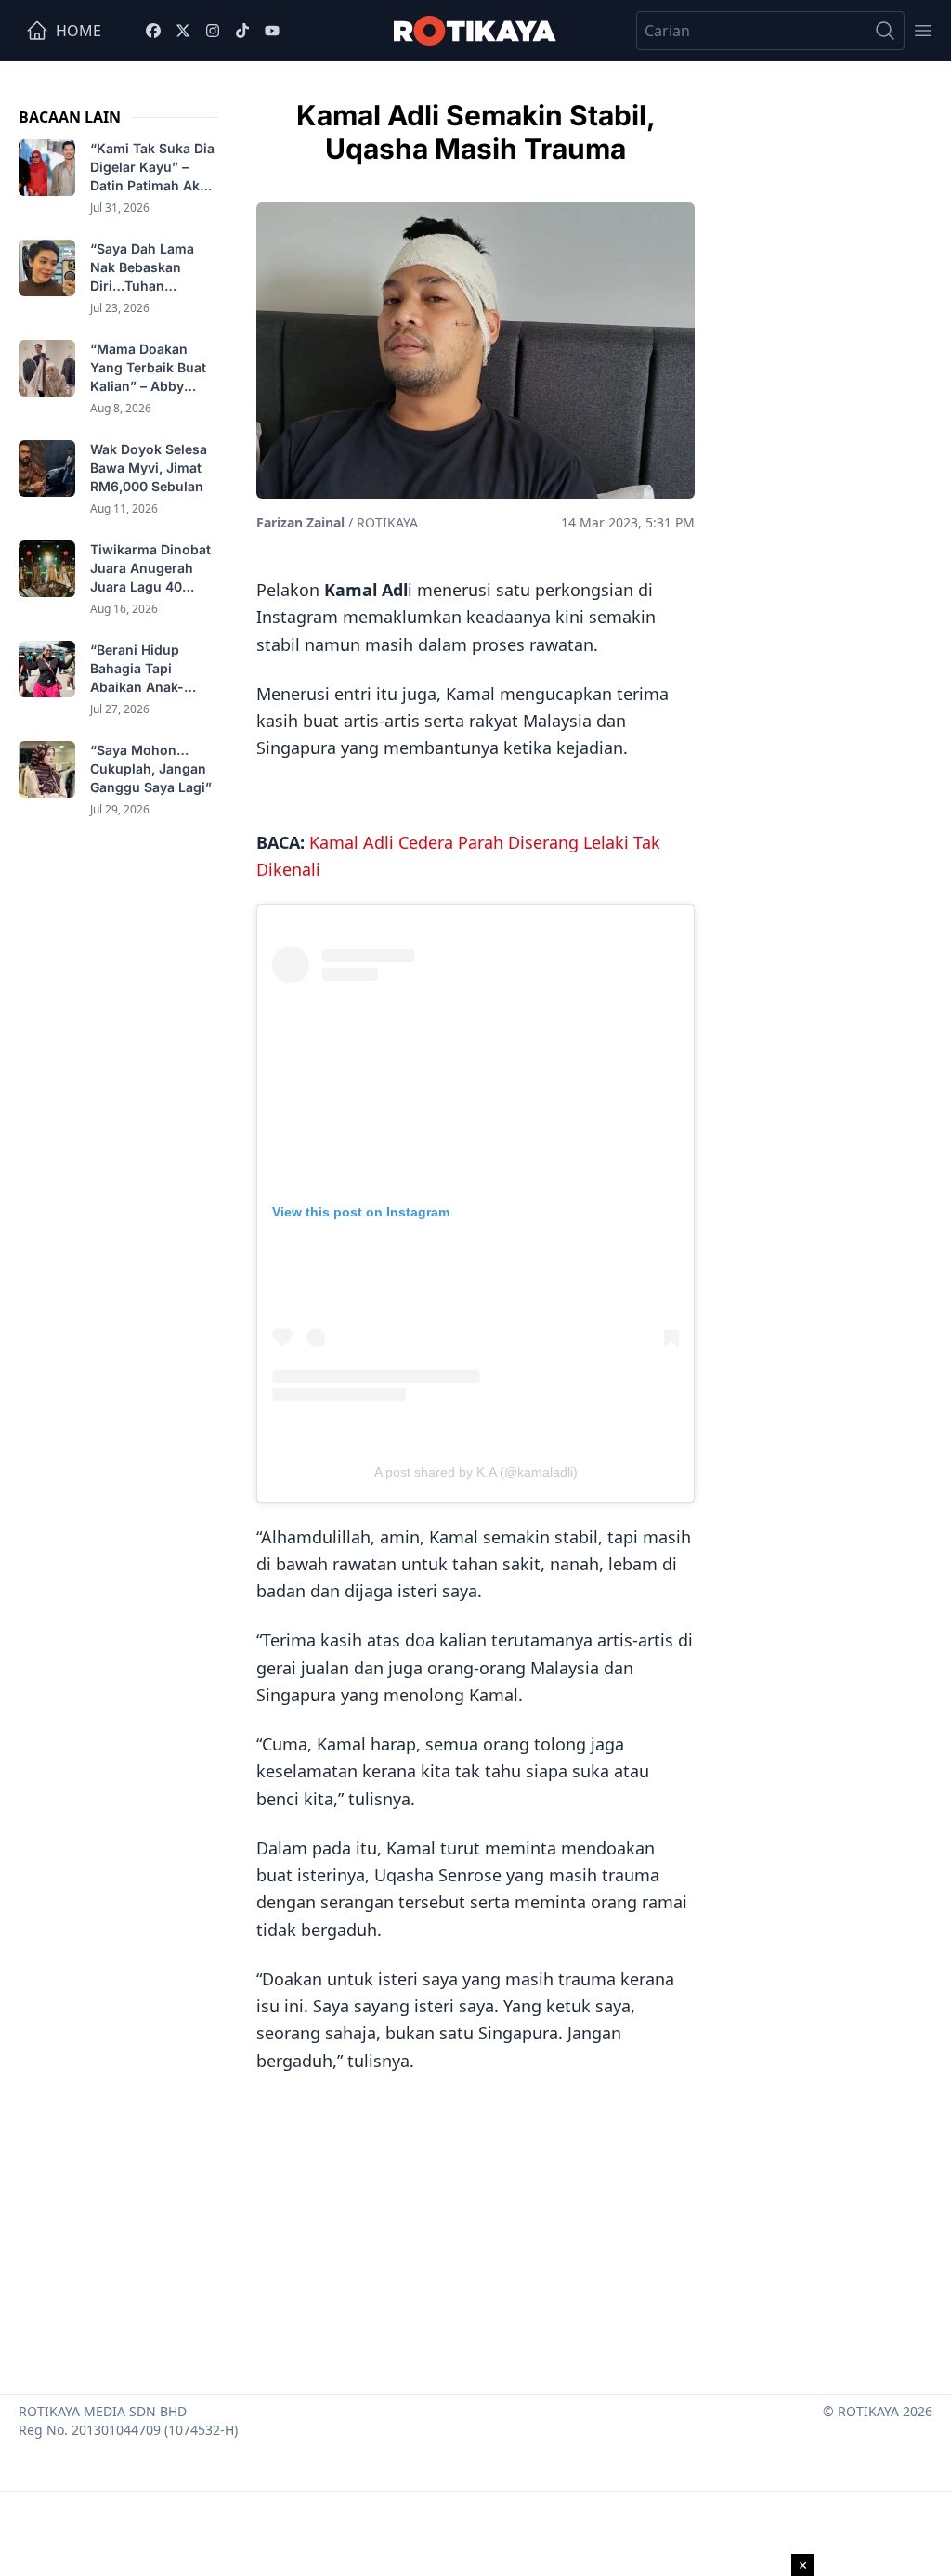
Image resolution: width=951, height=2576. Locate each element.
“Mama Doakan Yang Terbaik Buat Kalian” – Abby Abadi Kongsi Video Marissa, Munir (153, 368)
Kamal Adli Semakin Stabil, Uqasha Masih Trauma (476, 132)
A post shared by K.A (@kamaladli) (476, 1472)
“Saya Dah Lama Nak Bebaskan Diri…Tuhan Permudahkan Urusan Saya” (142, 268)
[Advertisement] (475, 2227)
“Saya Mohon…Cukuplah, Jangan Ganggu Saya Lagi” (153, 768)
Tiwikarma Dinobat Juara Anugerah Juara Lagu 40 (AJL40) (150, 569)
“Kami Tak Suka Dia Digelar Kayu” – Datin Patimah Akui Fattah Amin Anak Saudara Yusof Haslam (152, 168)
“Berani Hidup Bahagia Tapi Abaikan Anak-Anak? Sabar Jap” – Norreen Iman (152, 669)
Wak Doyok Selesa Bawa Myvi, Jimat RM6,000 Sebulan (149, 468)
